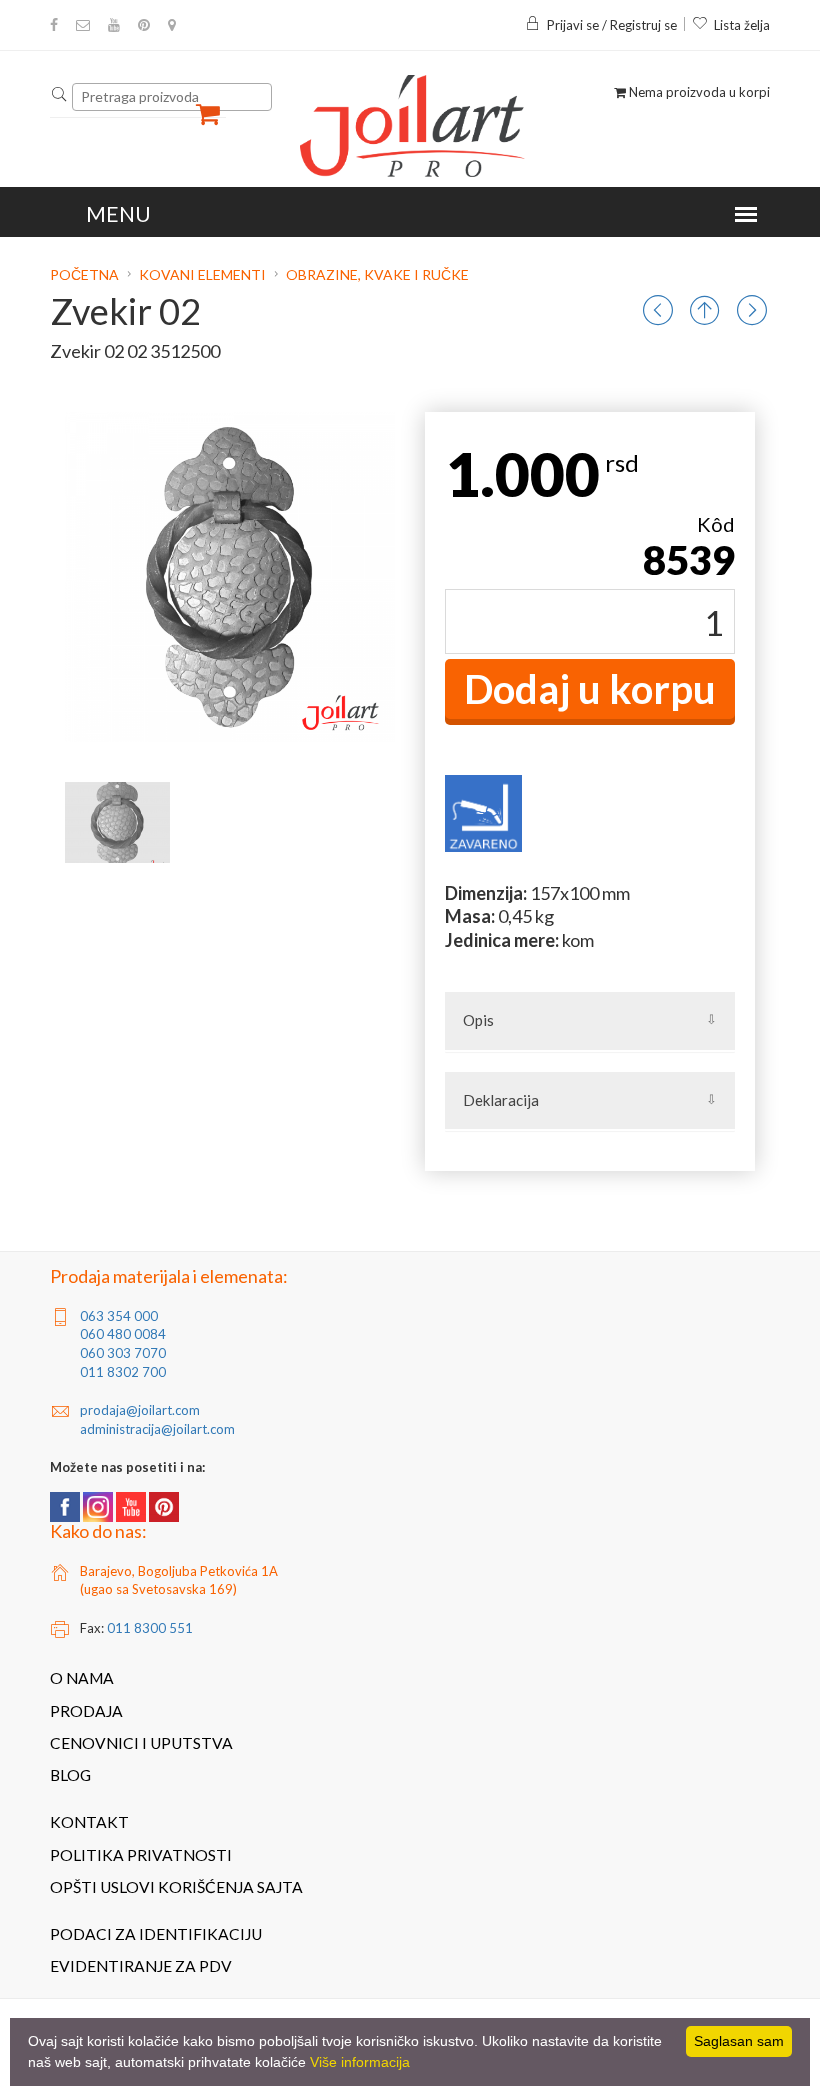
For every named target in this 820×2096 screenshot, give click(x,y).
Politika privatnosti (141, 1855)
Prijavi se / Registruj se (612, 25)
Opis (478, 1020)
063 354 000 (119, 1316)
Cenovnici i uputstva (141, 1743)
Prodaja (86, 1711)
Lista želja (742, 25)
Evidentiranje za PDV (141, 1966)
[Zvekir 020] (117, 822)
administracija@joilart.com (157, 1429)
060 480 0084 (123, 1334)
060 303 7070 (123, 1353)
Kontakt (89, 1822)
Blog (70, 1775)
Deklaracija (501, 1100)
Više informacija (360, 2062)
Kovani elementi (202, 274)
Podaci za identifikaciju (156, 1934)
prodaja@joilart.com (140, 1410)
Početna (86, 274)
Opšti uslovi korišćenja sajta (176, 1887)
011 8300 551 (150, 1628)
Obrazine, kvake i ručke (377, 274)
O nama (82, 1678)
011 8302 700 (123, 1372)
